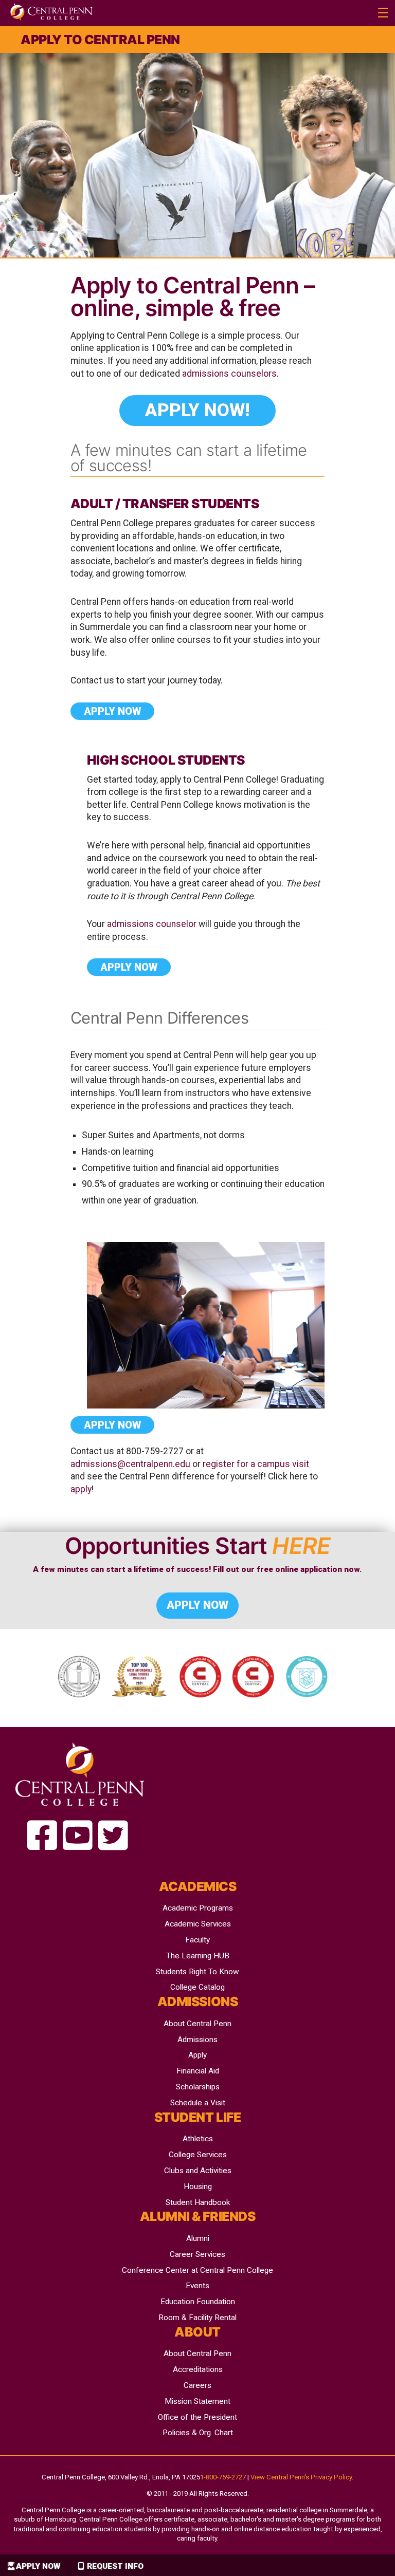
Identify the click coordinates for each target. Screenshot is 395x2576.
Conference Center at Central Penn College (197, 2270)
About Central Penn (197, 2024)
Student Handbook (198, 2202)
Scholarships (198, 2087)
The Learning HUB (198, 1956)
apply (81, 1489)
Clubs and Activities (198, 2171)
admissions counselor (152, 924)
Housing (198, 2186)
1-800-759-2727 (223, 2477)
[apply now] (42, 1836)
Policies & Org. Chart (198, 2433)
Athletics (198, 2139)
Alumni (198, 2238)
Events (197, 2286)
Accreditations (198, 2369)
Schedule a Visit (198, 2103)
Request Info (115, 2566)
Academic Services (198, 1924)
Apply (197, 2055)
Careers (197, 2385)
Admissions (197, 2040)
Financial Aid (198, 2071)
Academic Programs (198, 1908)
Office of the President (197, 2417)
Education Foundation (198, 2302)
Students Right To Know (197, 1972)
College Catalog (197, 1987)
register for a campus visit (256, 1464)
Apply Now (38, 2566)
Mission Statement (197, 2401)
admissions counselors (229, 374)
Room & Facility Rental (197, 2318)
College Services (198, 2155)
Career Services (197, 2254)
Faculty (197, 1940)
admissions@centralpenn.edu (130, 1464)
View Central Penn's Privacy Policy (301, 2477)
